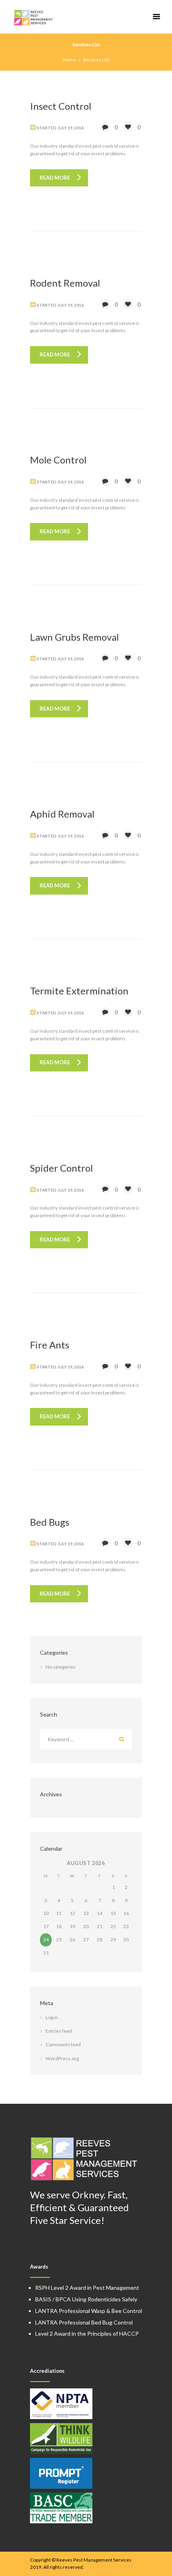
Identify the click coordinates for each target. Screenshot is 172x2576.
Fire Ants (50, 1345)
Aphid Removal (62, 814)
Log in (52, 2017)
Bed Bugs (50, 1522)
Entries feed (59, 2031)
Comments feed (63, 2044)
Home (69, 60)
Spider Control (61, 1168)
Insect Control (61, 106)
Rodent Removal (65, 283)
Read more (55, 178)
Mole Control (58, 460)
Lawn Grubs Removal (74, 637)
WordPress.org (62, 2058)
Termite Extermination (79, 991)
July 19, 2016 (70, 128)
